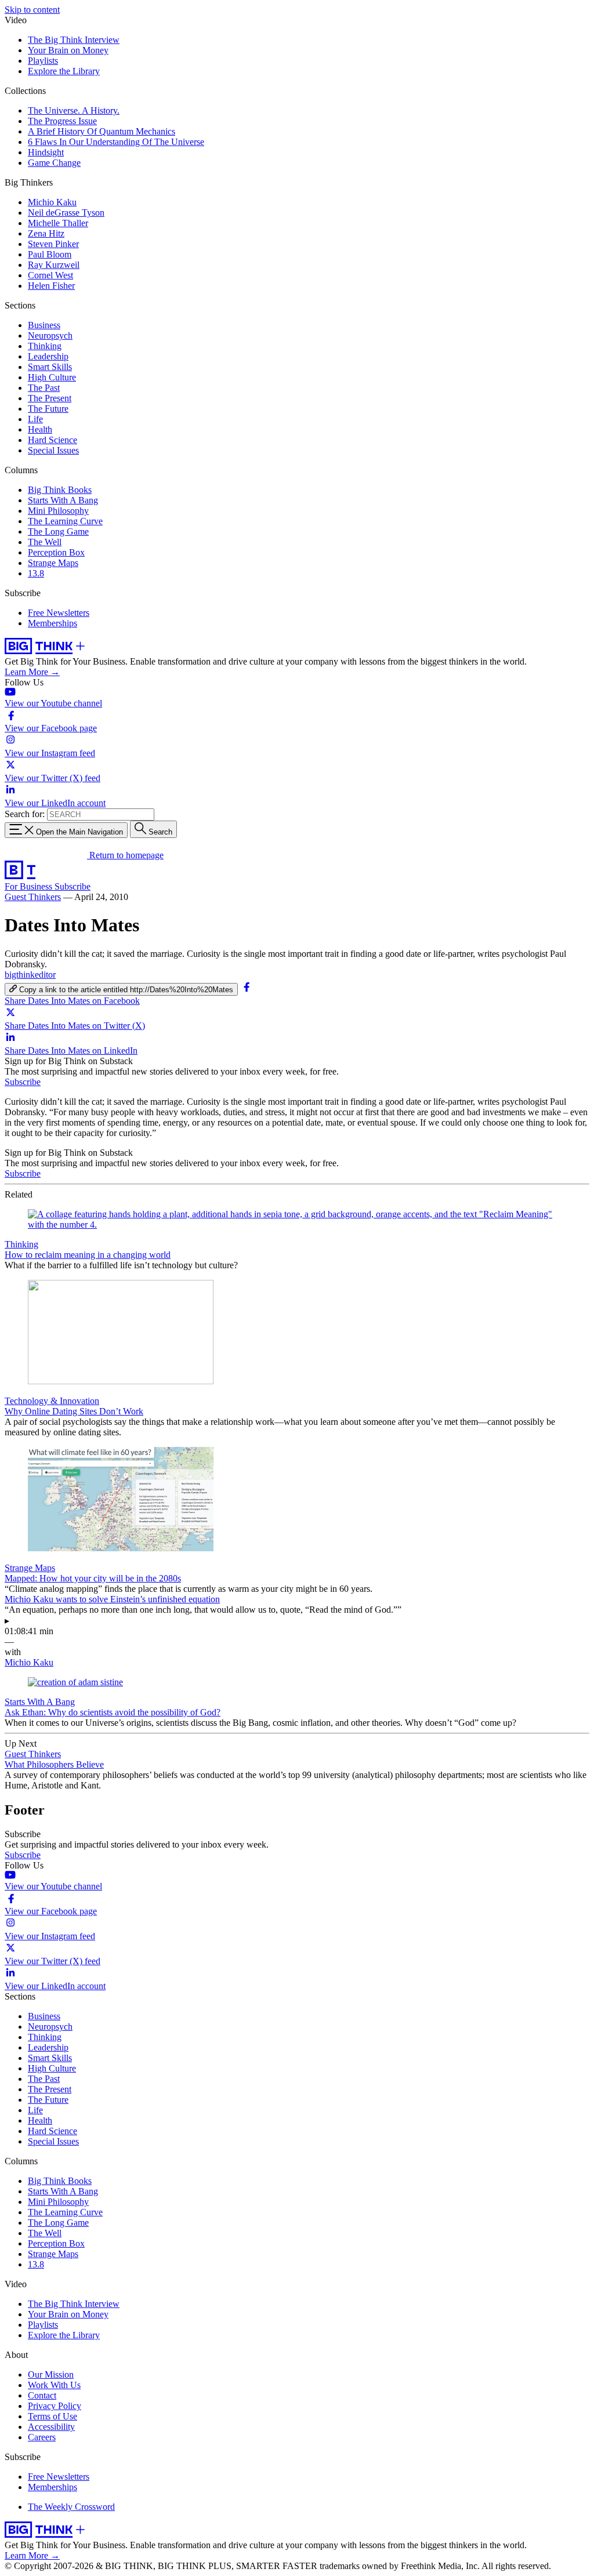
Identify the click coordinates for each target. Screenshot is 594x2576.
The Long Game (58, 531)
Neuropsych (50, 335)
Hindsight (46, 152)
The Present (50, 398)
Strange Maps (53, 563)
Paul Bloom (50, 254)
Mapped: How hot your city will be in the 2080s (93, 1578)
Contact (42, 2395)
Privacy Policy (55, 2406)
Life (35, 419)
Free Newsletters (59, 613)
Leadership (48, 356)
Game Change (54, 163)
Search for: (25, 814)
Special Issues (53, 450)
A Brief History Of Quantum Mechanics (102, 131)
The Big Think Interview (74, 40)
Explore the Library (64, 71)
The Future (48, 409)
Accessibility (51, 2427)
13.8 (36, 573)
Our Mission (51, 2374)
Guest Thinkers (33, 897)
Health (40, 429)
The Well (45, 542)
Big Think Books (60, 490)
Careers (42, 2437)
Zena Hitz (46, 233)
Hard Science (52, 440)
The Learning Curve (65, 521)
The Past (44, 388)
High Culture (52, 377)
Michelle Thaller (58, 223)
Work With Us (54, 2385)
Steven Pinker (53, 244)
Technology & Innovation (52, 1401)
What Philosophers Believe (54, 1764)
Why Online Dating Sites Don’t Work (74, 1411)
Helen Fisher (51, 286)
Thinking (45, 346)
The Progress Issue (62, 121)
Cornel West (50, 275)
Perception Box (56, 552)
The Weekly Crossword (71, 2507)
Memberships (52, 623)
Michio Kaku (52, 202)
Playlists (43, 61)
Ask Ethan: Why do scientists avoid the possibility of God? (113, 1712)
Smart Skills (50, 367)
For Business (30, 886)
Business (44, 325)
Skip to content (32, 10)
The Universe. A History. (74, 110)
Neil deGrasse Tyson (66, 213)
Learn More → (32, 672)
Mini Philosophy (58, 511)
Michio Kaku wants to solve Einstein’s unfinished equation (112, 1599)
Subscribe (73, 886)
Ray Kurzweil (54, 265)
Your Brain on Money (68, 50)
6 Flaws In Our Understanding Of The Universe (116, 142)
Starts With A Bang (63, 500)
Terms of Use (52, 2416)
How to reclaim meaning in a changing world (88, 1255)
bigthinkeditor (30, 975)
